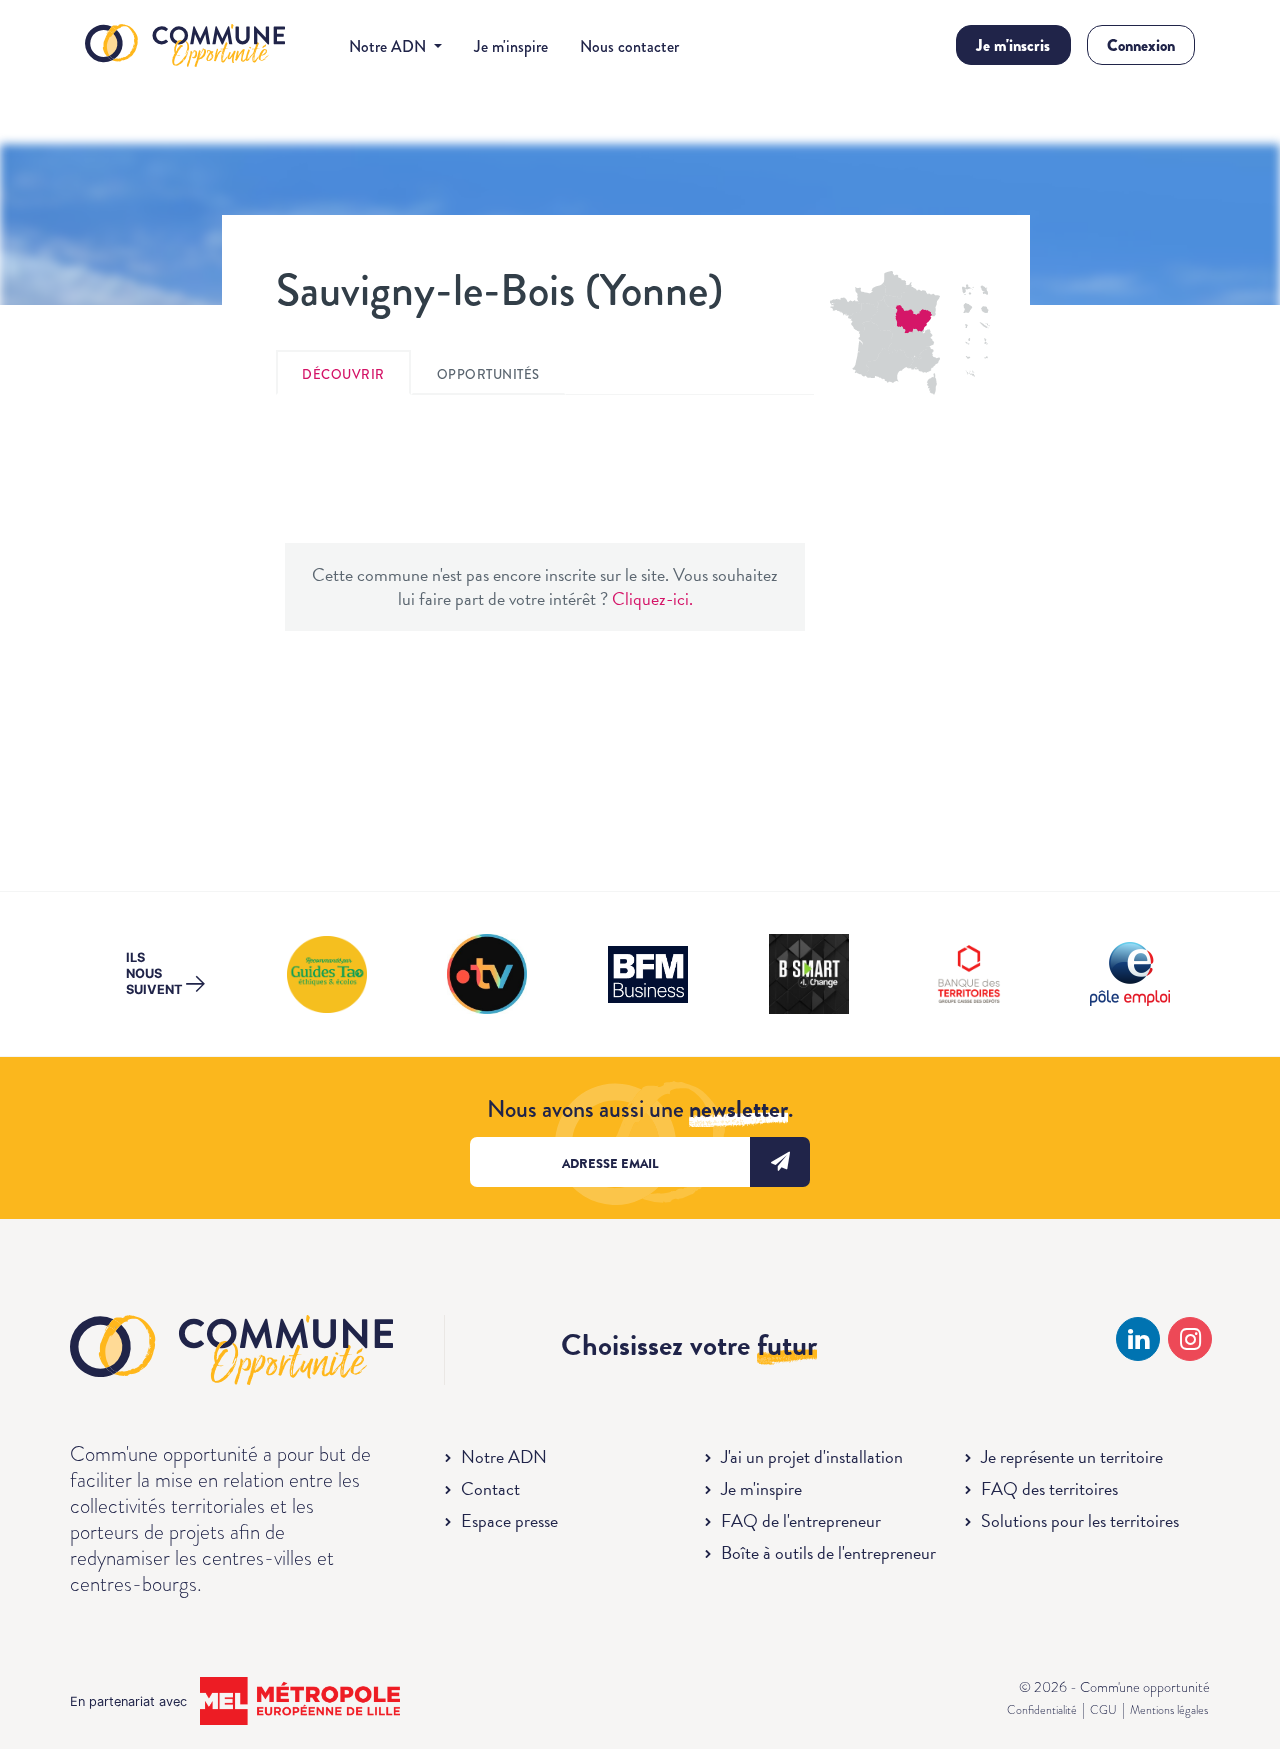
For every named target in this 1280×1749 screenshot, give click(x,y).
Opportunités (488, 374)
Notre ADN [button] (389, 46)
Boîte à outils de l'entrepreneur (828, 1552)
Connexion (1141, 45)
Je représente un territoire (1072, 1456)
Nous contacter (629, 46)
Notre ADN (504, 1456)
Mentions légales (1169, 1710)
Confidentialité (1042, 1710)
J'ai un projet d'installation (812, 1456)
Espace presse (509, 1520)
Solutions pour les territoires (1080, 1520)
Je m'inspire (511, 46)
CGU (1103, 1710)
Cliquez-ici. (652, 598)
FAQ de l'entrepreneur (801, 1520)
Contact (490, 1488)
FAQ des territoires (1049, 1488)
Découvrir (343, 374)
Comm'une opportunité (185, 46)
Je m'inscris (1013, 45)
